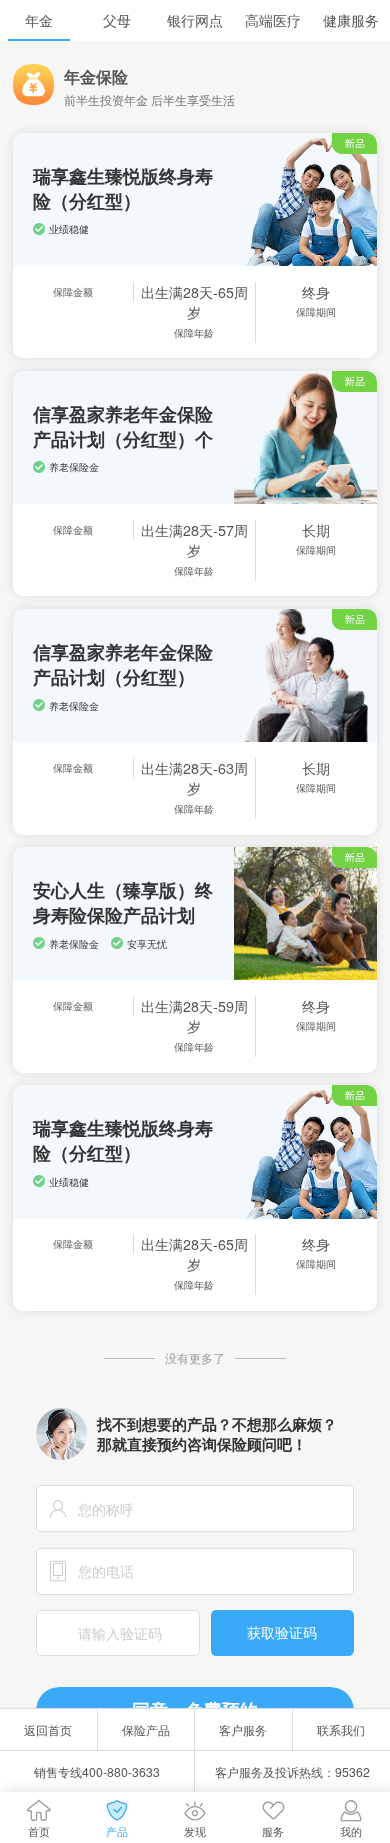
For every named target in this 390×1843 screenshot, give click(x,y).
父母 (117, 20)
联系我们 (341, 1729)
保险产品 (146, 1729)
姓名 (57, 1508)
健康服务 (351, 20)
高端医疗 (273, 20)
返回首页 (48, 1729)
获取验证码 (282, 1632)
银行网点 (195, 20)
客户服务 (243, 1729)
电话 (57, 1571)
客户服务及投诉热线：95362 (292, 1771)
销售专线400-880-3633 (97, 1771)
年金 (39, 20)
